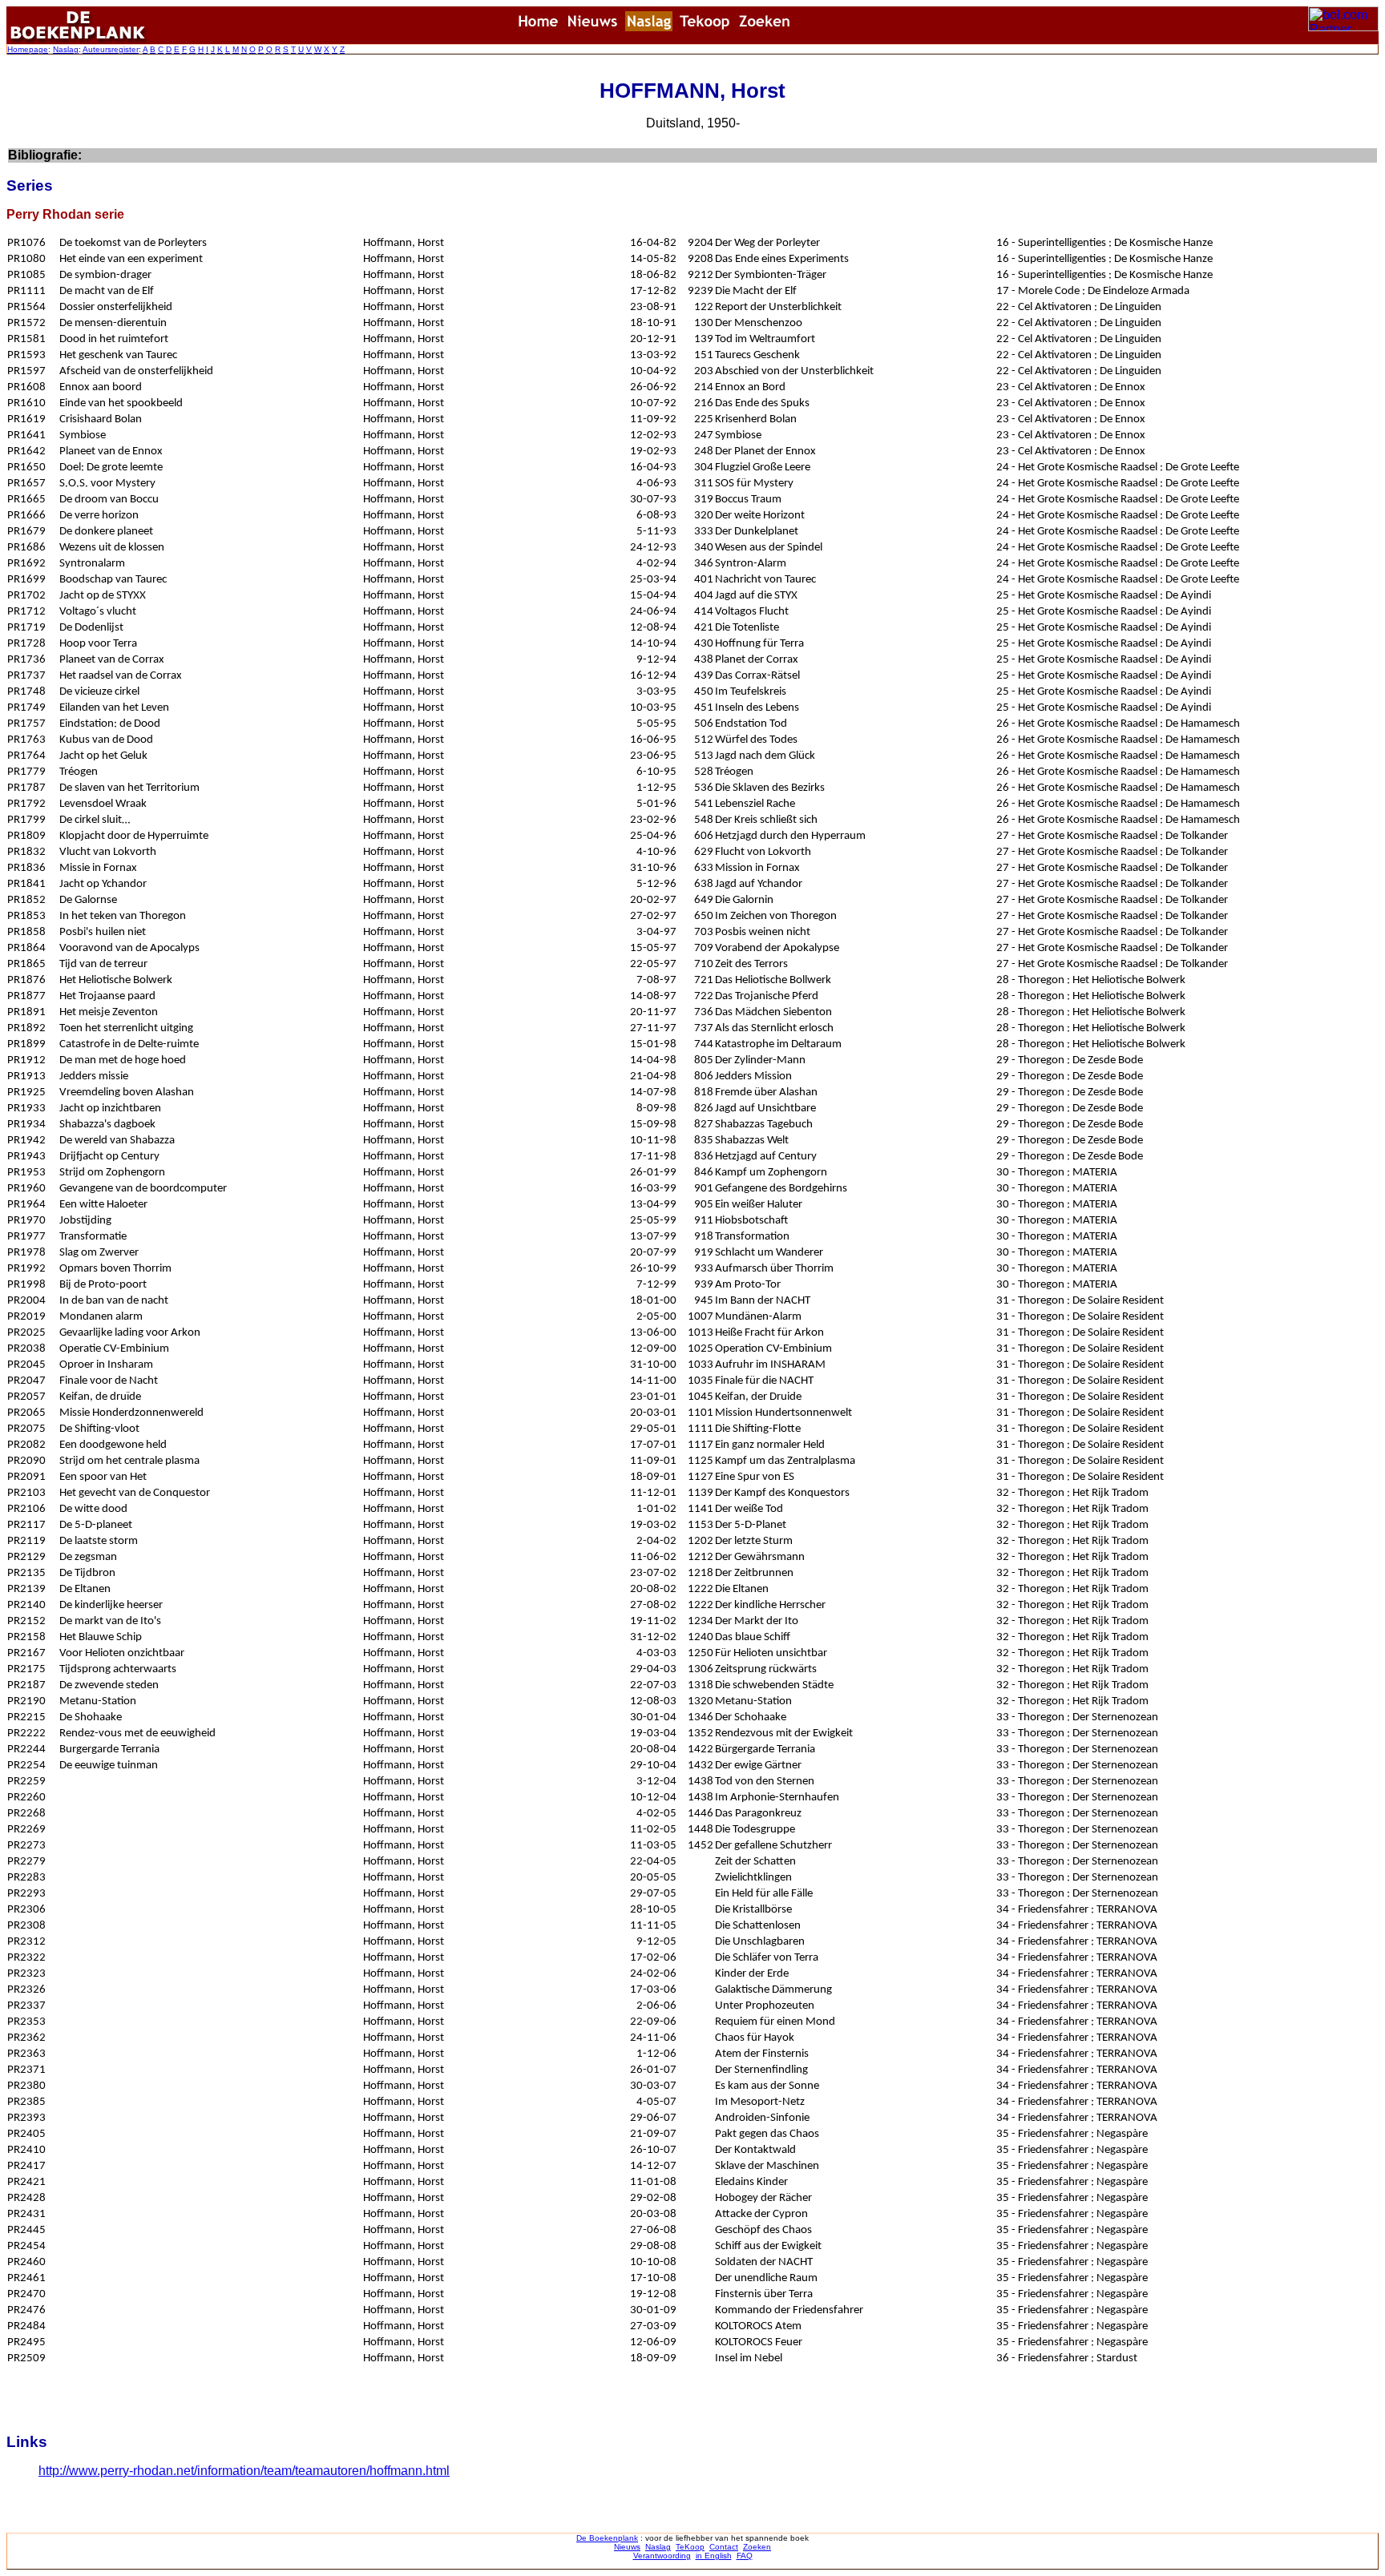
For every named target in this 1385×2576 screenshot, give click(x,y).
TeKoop (690, 2547)
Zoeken (757, 2547)
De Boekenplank (607, 2538)
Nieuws (627, 2547)
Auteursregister (111, 49)
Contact (724, 2547)
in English (714, 2556)
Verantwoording (662, 2556)
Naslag (66, 49)
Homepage (28, 49)
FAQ (745, 2556)
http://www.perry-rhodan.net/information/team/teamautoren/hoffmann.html (244, 2471)
